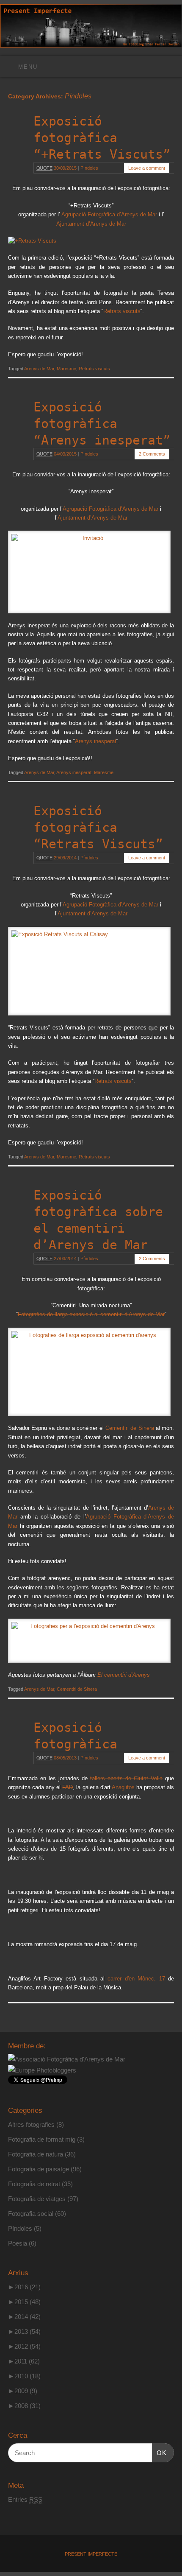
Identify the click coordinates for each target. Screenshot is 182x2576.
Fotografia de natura (36, 2154)
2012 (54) (24, 2346)
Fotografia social (31, 2214)
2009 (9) (23, 2391)
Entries (25, 2499)
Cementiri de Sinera (130, 1428)
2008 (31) (24, 2406)
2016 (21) (24, 2287)
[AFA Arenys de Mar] (67, 2059)
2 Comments (152, 454)
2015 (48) (24, 2302)
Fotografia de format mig (42, 2139)
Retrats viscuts (122, 311)
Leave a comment (147, 168)
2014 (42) (24, 2317)
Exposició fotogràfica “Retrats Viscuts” (98, 827)
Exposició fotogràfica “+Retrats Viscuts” (102, 138)
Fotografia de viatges (37, 2199)
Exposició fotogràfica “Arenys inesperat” (102, 424)
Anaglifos (123, 1787)
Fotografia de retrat (34, 2184)
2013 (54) (24, 2331)
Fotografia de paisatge (39, 2169)
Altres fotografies (31, 2124)
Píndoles (89, 168)
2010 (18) (24, 2376)
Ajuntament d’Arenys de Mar (91, 224)
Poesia (18, 2243)
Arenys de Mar (39, 369)
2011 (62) (24, 2361)
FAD (68, 1787)
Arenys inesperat (96, 741)
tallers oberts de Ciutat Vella (126, 1779)
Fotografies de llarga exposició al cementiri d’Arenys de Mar (91, 1315)
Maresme (66, 369)
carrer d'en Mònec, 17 (136, 1979)
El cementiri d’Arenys (124, 1675)
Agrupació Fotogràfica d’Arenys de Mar (109, 215)
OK (160, 2453)
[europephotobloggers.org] (42, 2070)
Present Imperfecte (91, 2554)
